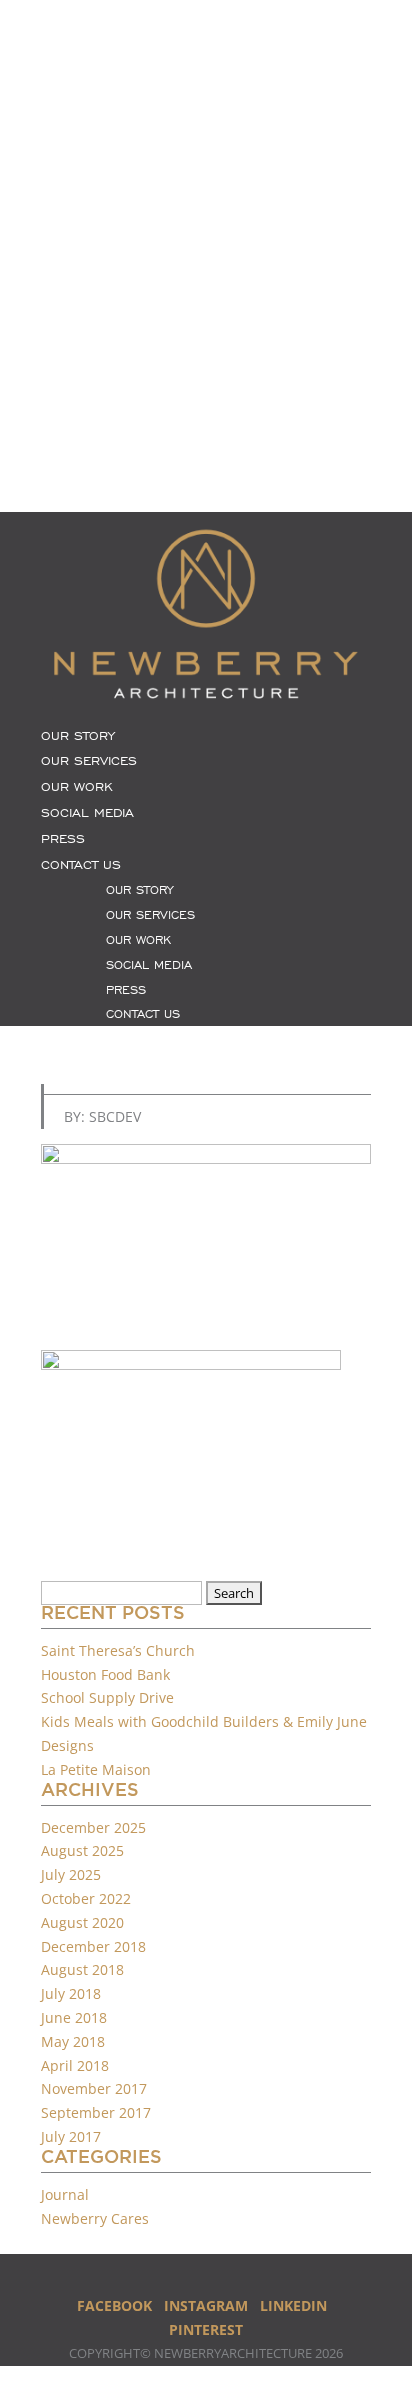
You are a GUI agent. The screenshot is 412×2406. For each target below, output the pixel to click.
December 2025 (93, 1827)
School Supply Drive (107, 1697)
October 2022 (86, 1898)
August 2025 (82, 1850)
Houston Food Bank (105, 1674)
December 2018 (93, 1946)
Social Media (87, 813)
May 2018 (73, 2041)
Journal (65, 2194)
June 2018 (74, 2017)
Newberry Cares (95, 2218)
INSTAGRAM (206, 2305)
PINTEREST (206, 2329)
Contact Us (81, 865)
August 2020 (82, 1922)
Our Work (77, 787)
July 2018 (71, 1993)
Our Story (78, 736)
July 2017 (71, 2136)
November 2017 (94, 2088)
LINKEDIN (293, 2305)
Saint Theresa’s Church (118, 1650)
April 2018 (75, 2065)
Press (63, 839)
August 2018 (82, 1969)
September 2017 (96, 2112)
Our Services (89, 761)
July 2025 (71, 1874)
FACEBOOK (114, 2305)
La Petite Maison (96, 1769)
